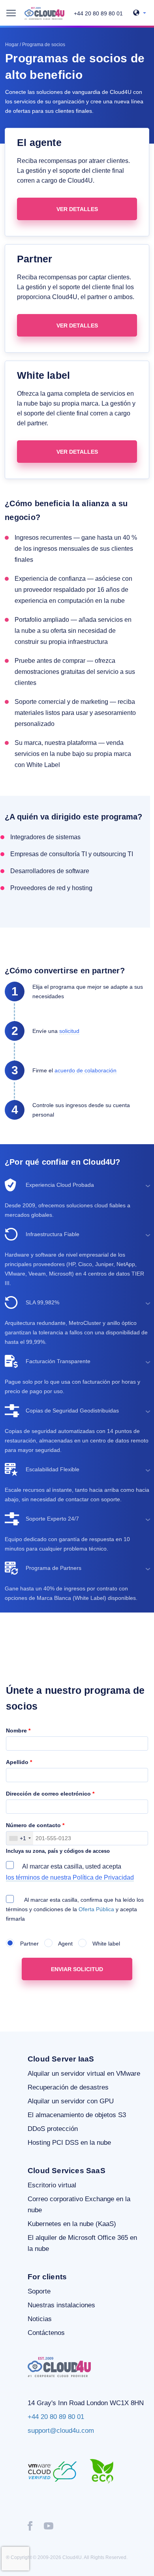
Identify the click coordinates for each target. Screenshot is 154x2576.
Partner (27, 1944)
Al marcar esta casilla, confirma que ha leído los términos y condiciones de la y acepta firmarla (75, 1909)
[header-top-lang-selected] (140, 13)
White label (104, 1944)
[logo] (44, 13)
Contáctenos (46, 2333)
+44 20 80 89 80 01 (98, 13)
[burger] (11, 13)
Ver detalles (77, 209)
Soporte (39, 2291)
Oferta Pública (97, 1909)
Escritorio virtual (52, 2185)
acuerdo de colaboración (85, 1070)
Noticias (40, 2319)
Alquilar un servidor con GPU (71, 2101)
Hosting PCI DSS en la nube (69, 2143)
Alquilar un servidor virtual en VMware (84, 2074)
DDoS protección (53, 2129)
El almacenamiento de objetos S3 (77, 2115)
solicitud (69, 1031)
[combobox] (20, 1838)
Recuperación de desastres (68, 2087)
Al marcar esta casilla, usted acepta (70, 1872)
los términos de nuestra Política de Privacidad (70, 1877)
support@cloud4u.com (61, 2431)
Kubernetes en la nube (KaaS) (72, 2224)
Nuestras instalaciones (61, 2305)
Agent (63, 1944)
